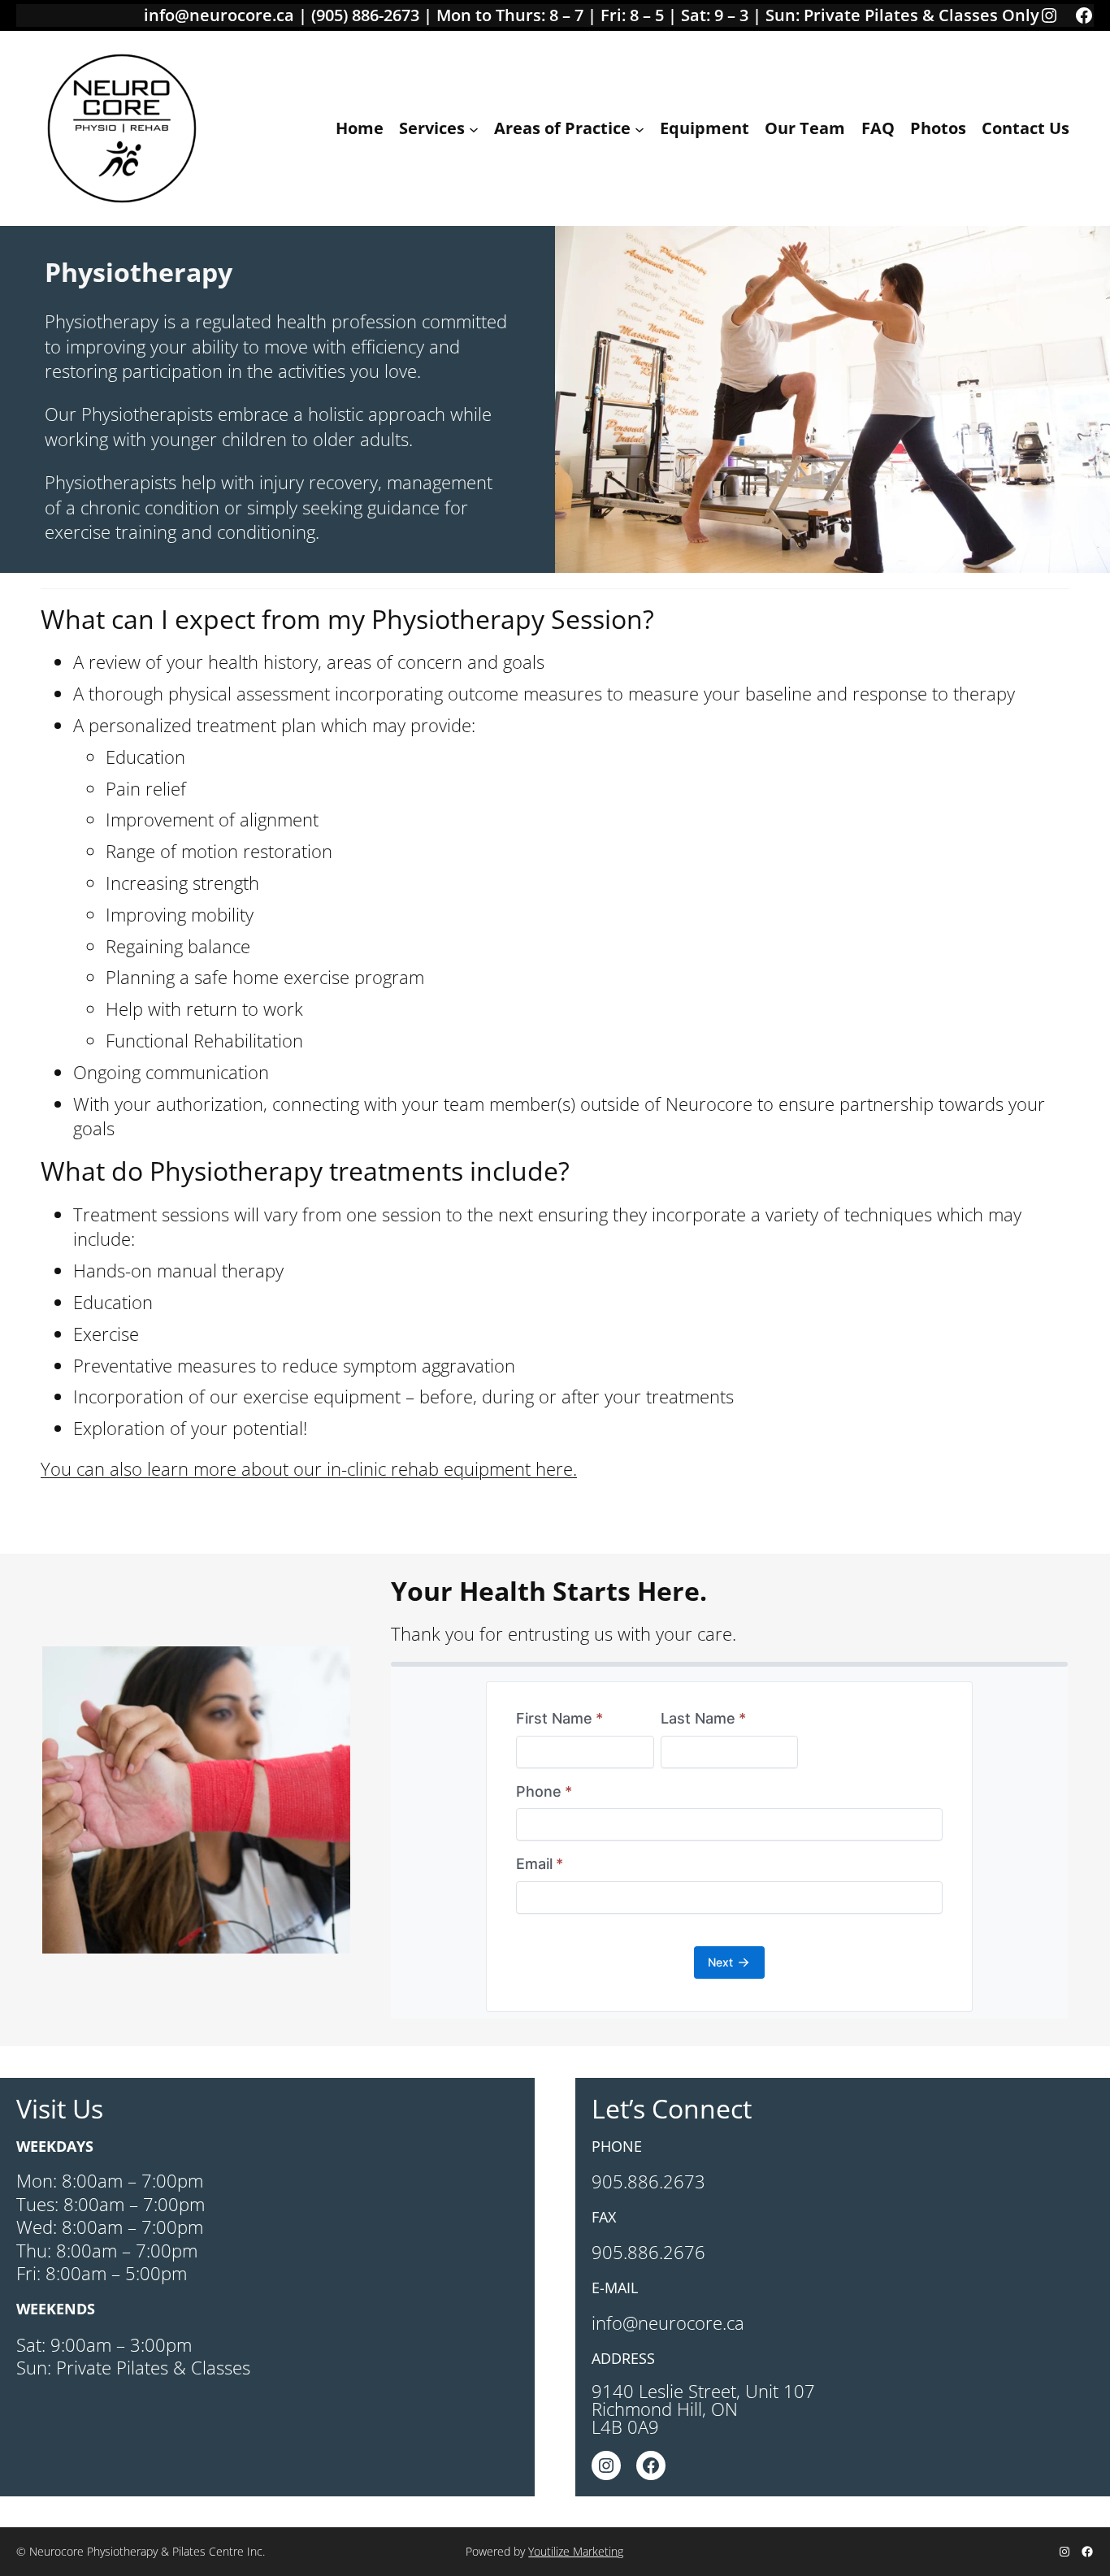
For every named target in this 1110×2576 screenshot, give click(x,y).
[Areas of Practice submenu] (640, 128)
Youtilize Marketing (576, 2551)
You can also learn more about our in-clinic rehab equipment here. (309, 1468)
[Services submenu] (474, 128)
